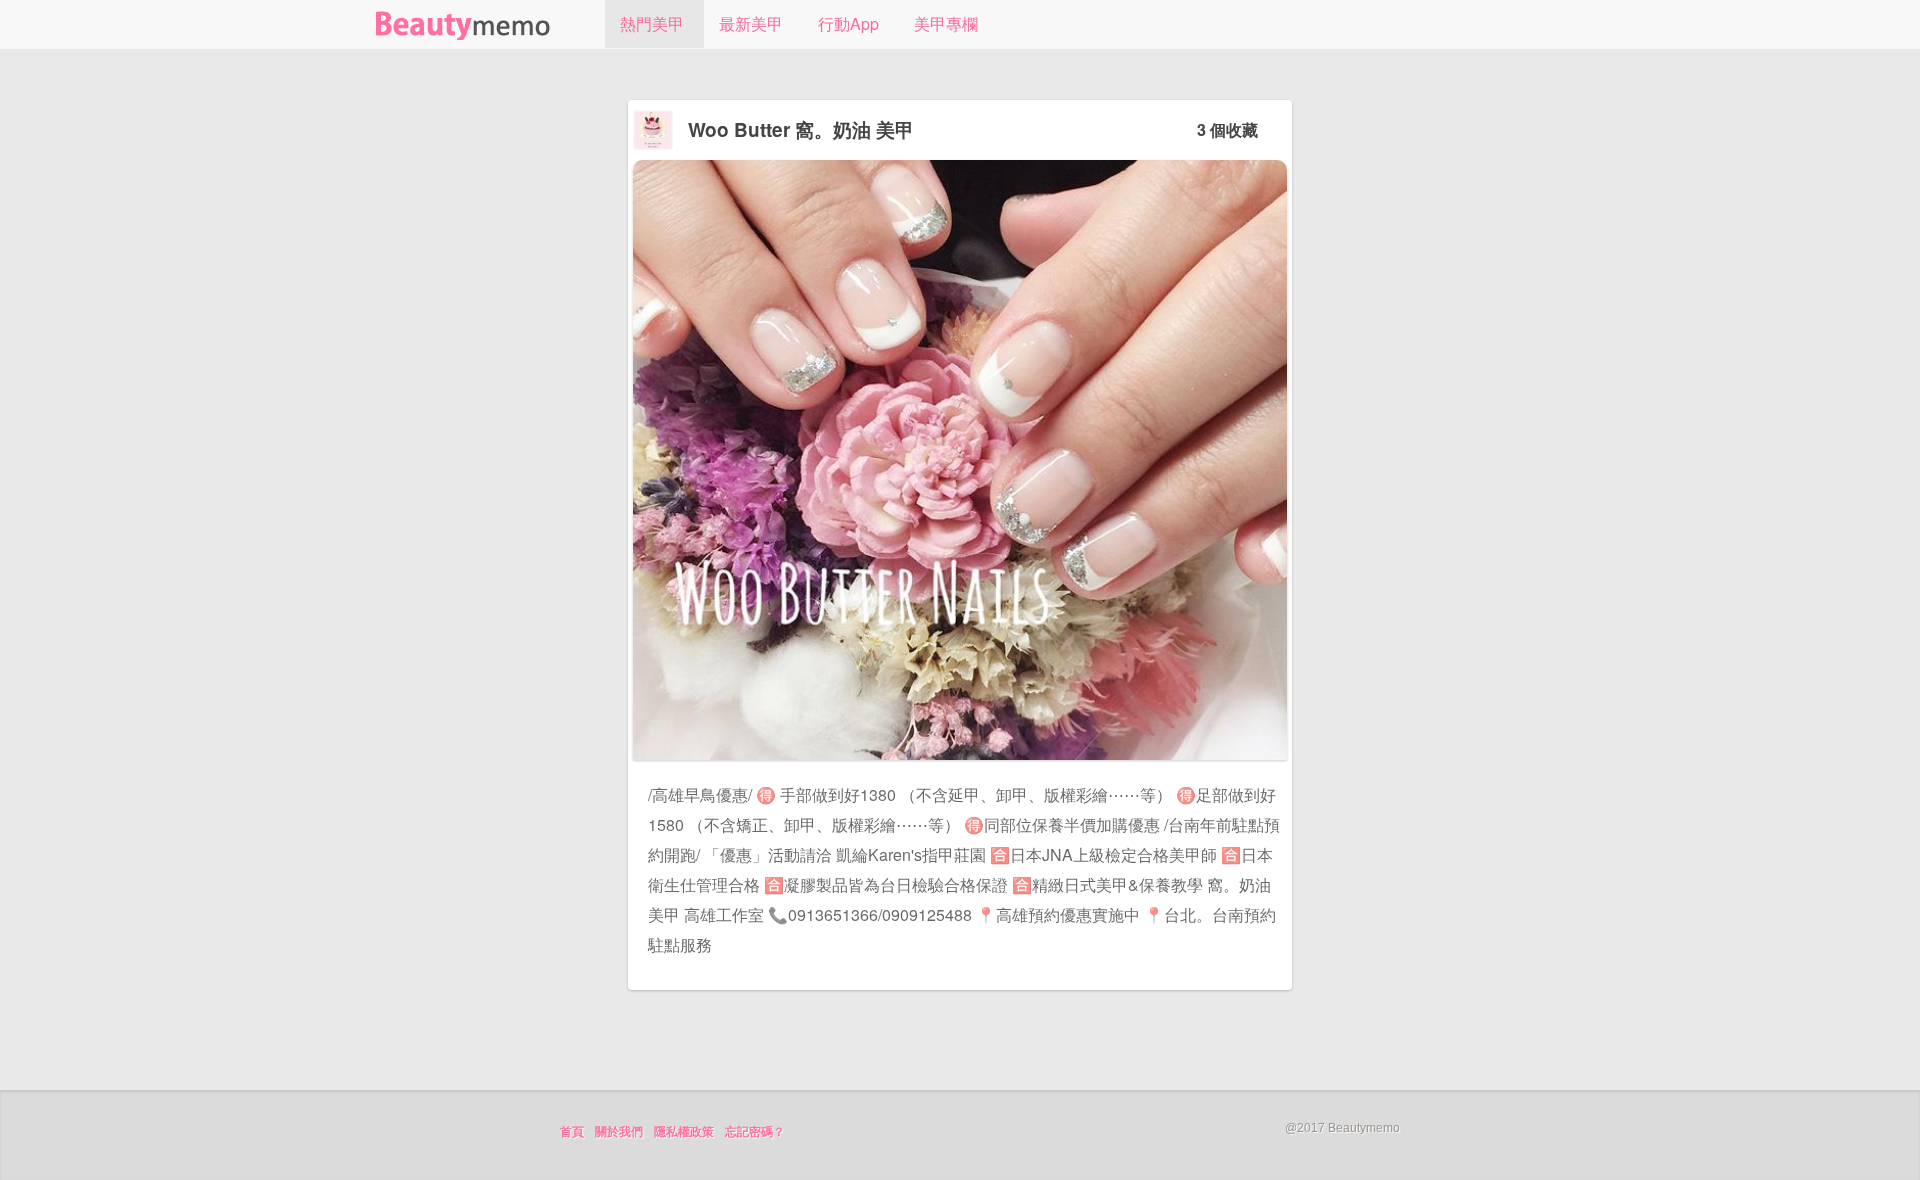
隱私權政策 (684, 1132)
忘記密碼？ (755, 1132)
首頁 (572, 1132)
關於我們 (619, 1132)
